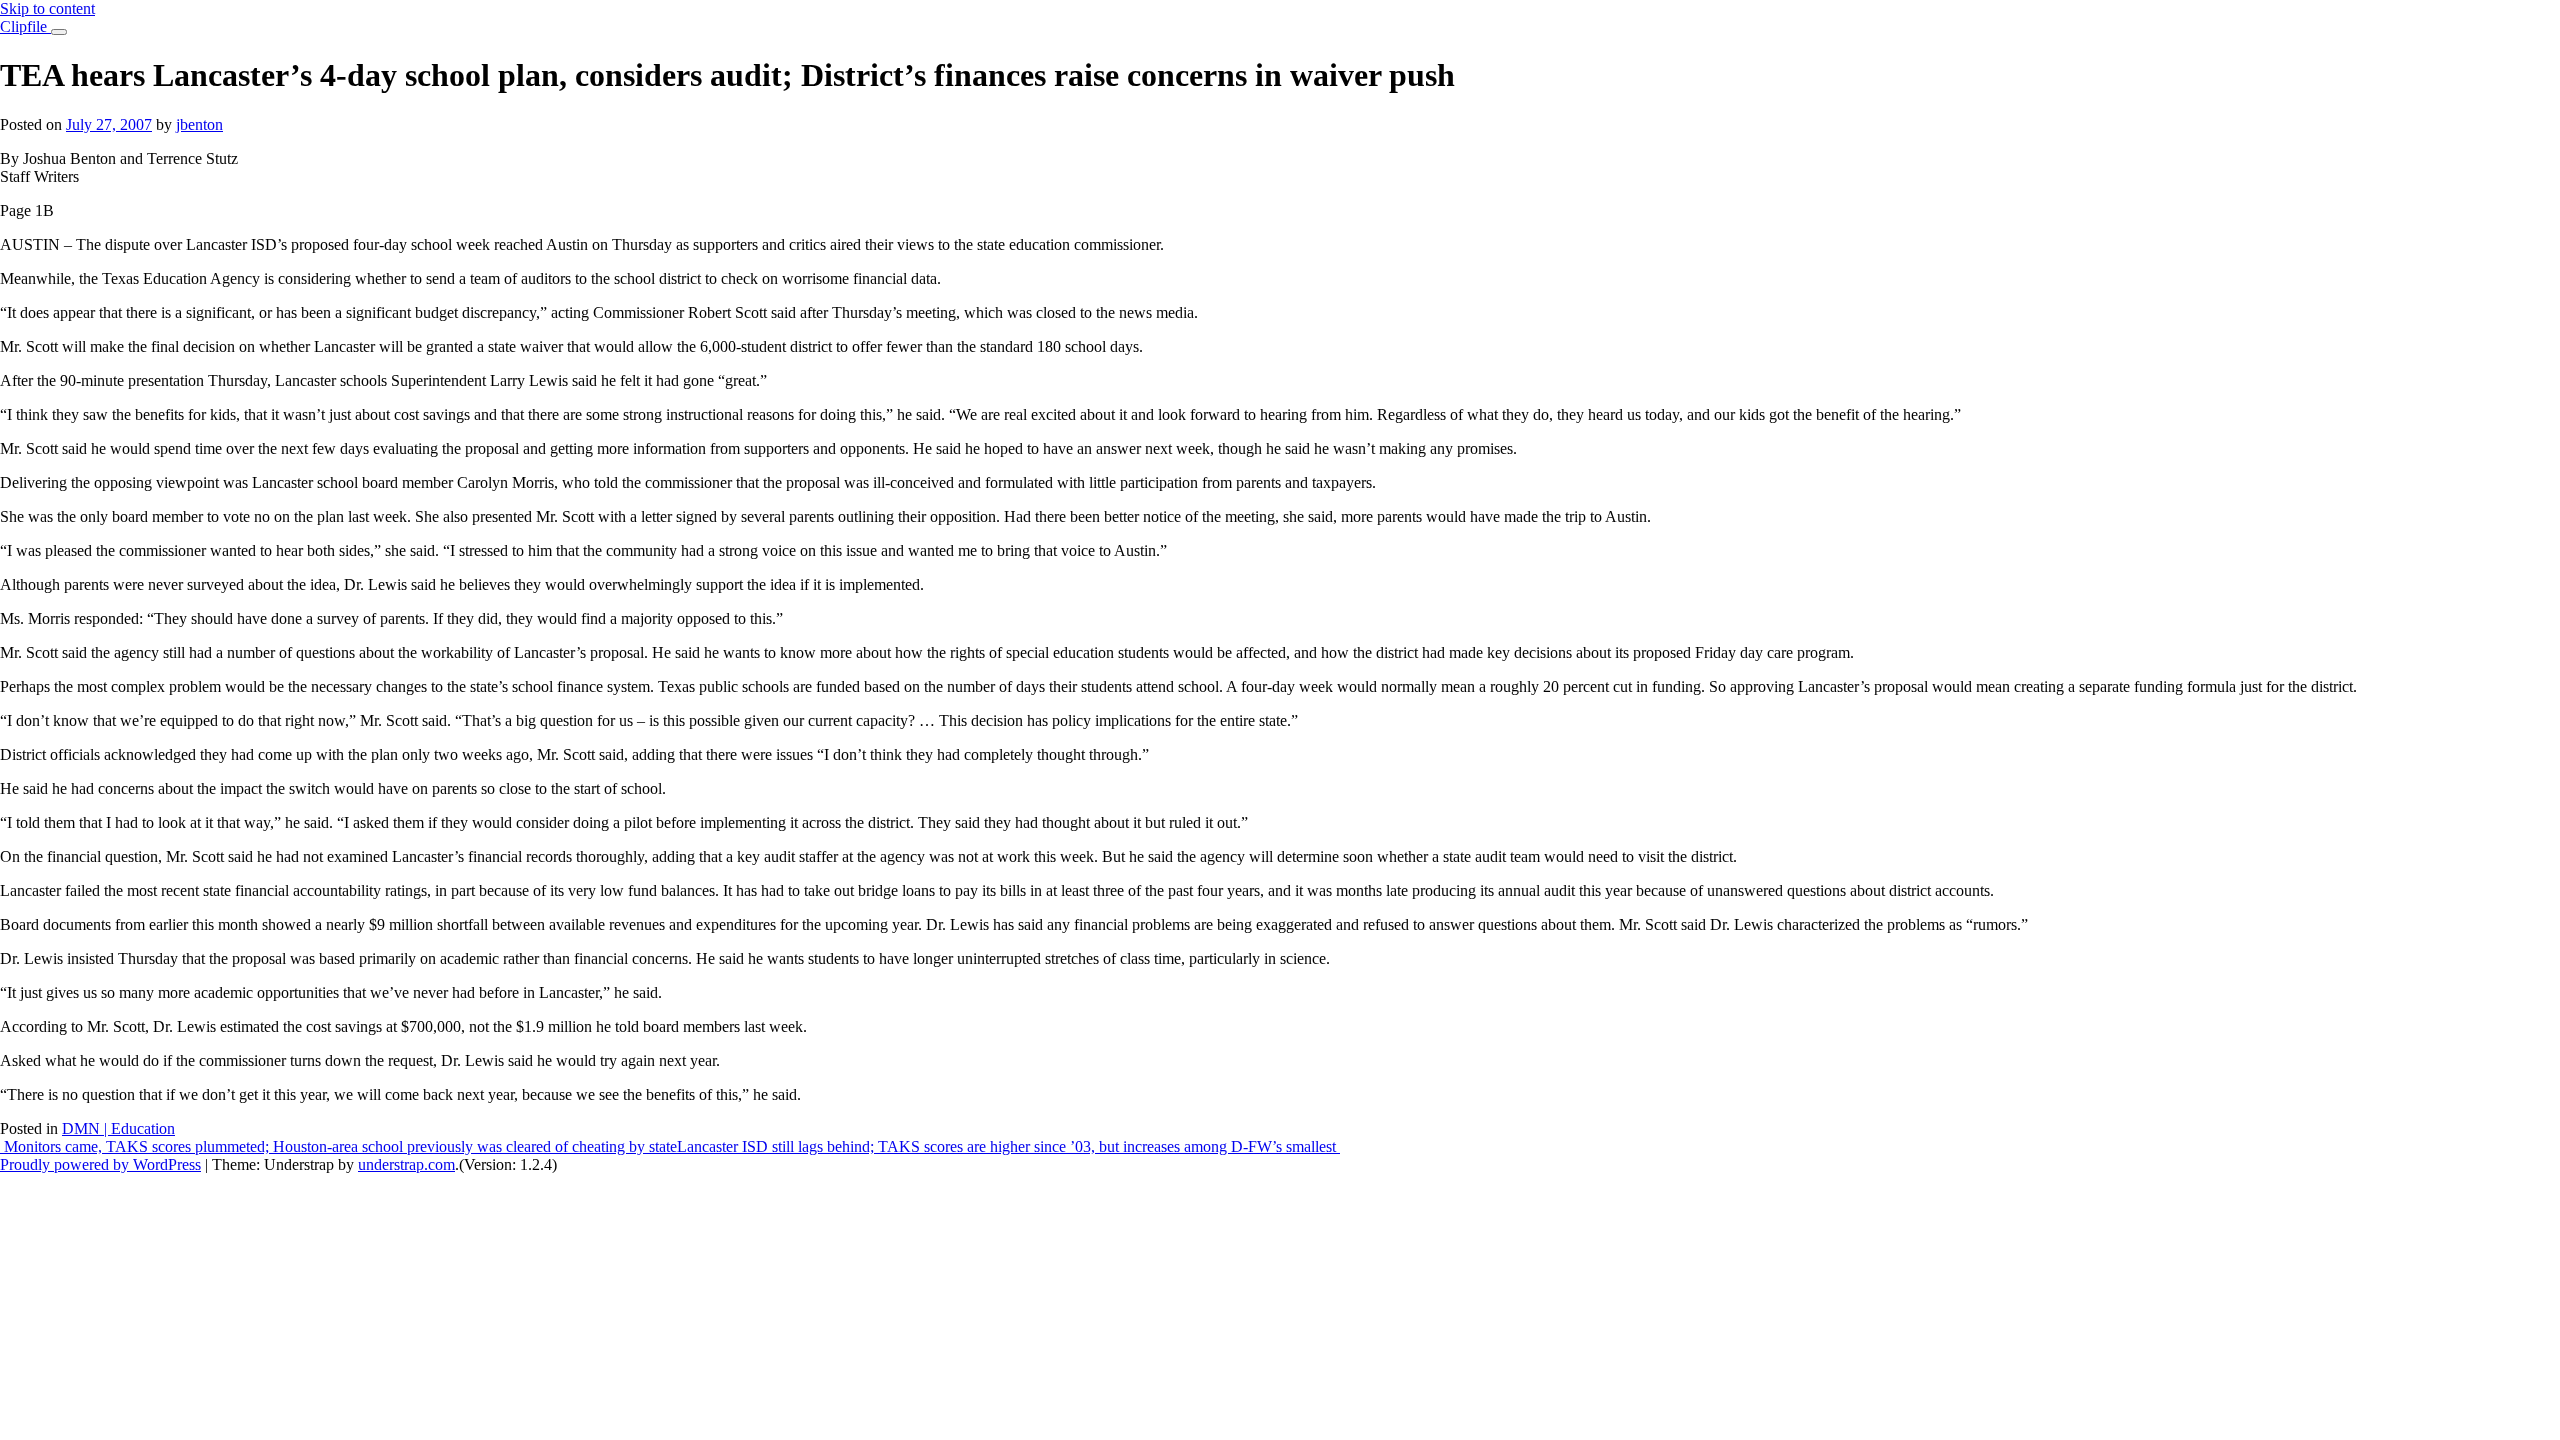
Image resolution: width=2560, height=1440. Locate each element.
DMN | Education (118, 1128)
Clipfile (25, 26)
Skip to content (47, 8)
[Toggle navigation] (59, 32)
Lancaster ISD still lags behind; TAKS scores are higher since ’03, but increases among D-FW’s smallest (1008, 1146)
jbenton (199, 124)
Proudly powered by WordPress (100, 1164)
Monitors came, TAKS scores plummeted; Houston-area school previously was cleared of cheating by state (338, 1146)
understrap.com (406, 1164)
